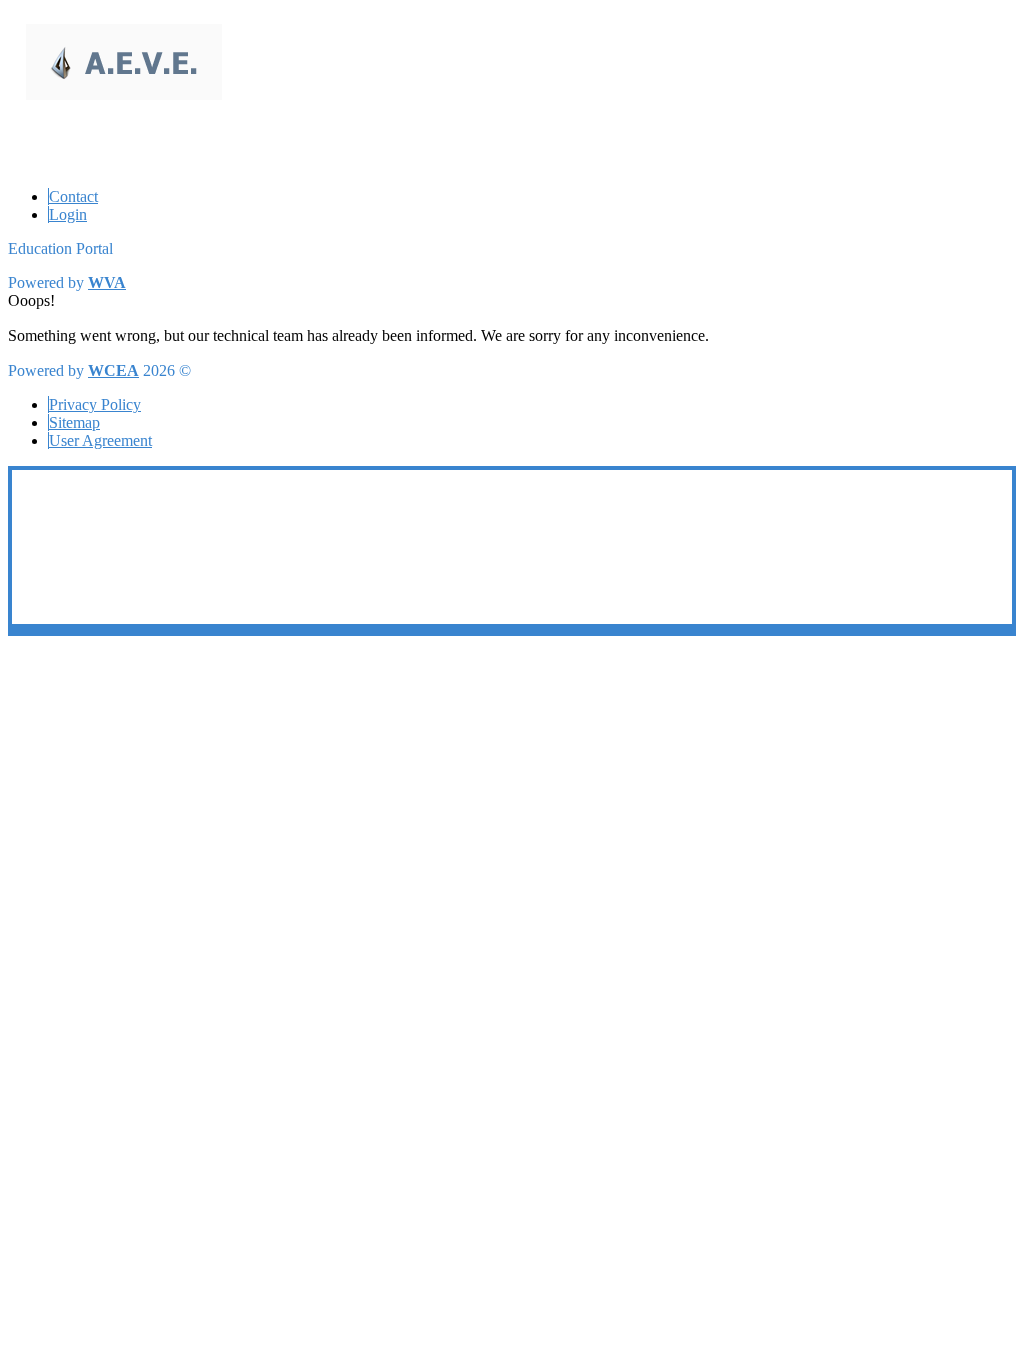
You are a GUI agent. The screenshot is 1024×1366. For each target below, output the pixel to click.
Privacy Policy (95, 404)
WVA (107, 282)
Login (68, 214)
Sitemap (74, 422)
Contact (73, 196)
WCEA (113, 370)
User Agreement (100, 440)
